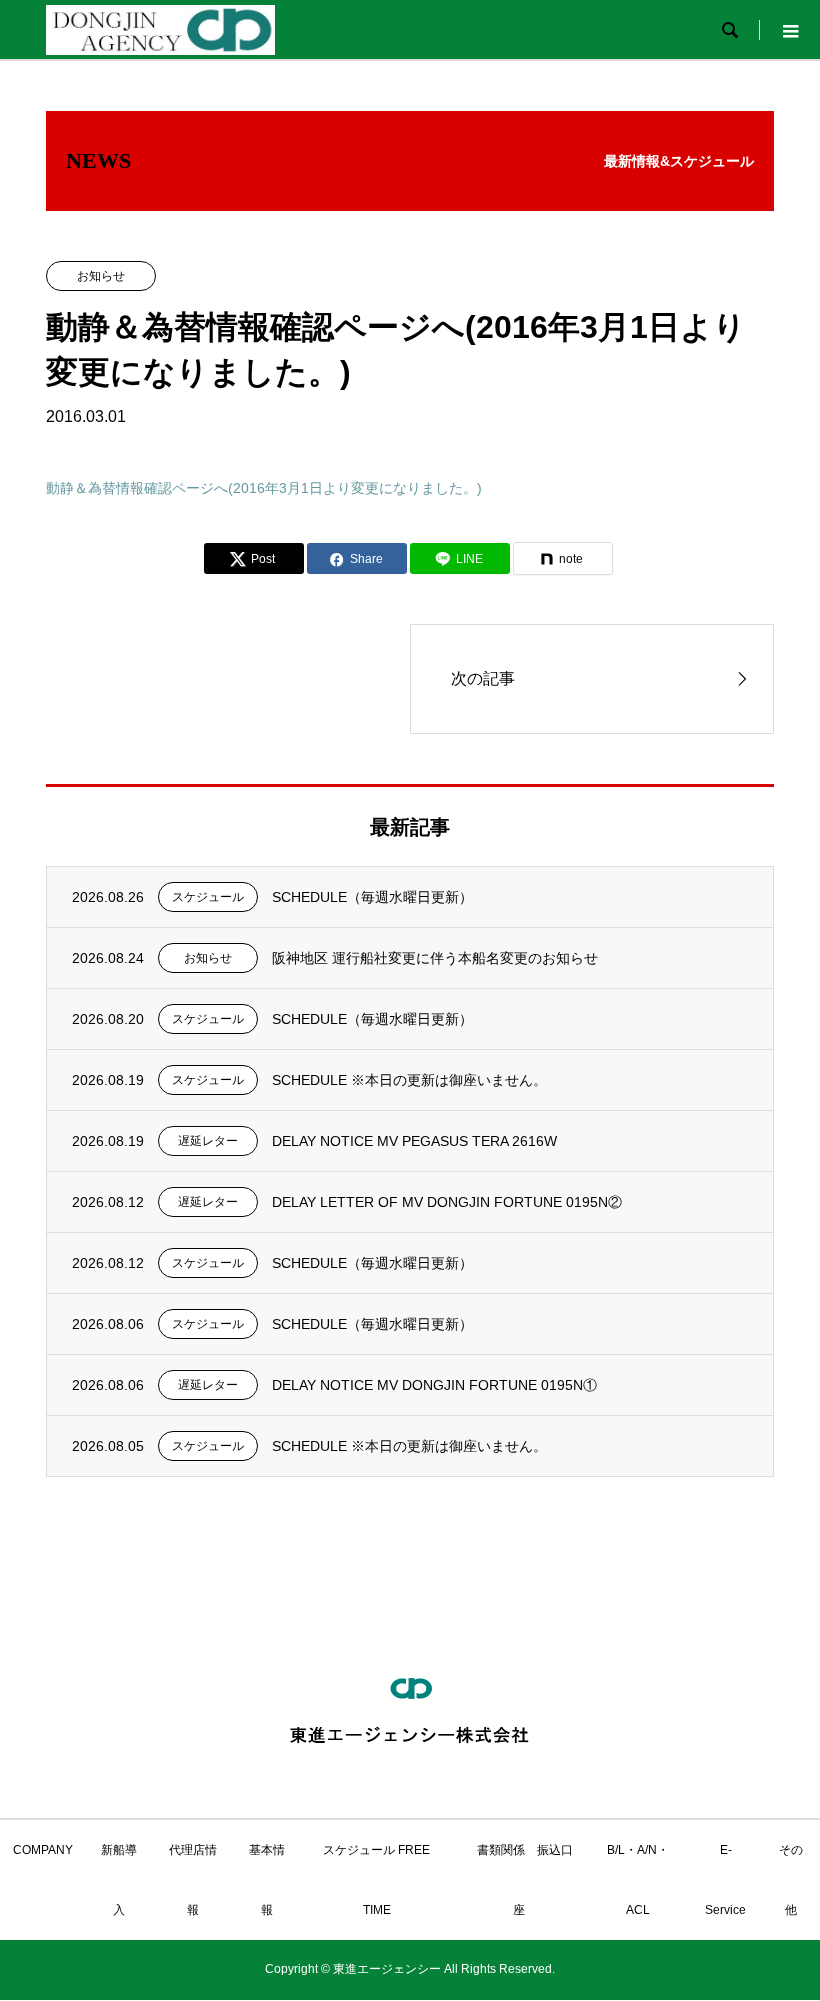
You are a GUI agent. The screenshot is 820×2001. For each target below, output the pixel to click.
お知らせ (101, 276)
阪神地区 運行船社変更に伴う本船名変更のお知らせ (435, 958)
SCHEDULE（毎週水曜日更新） (372, 897)
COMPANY (43, 1850)
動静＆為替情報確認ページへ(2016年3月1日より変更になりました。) (264, 488)
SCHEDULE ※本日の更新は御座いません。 (409, 1080)
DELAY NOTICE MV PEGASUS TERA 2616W (414, 1141)
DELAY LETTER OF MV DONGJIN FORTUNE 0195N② (447, 1202)
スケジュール (208, 897)
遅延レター (208, 1141)
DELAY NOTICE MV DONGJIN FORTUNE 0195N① (434, 1385)
